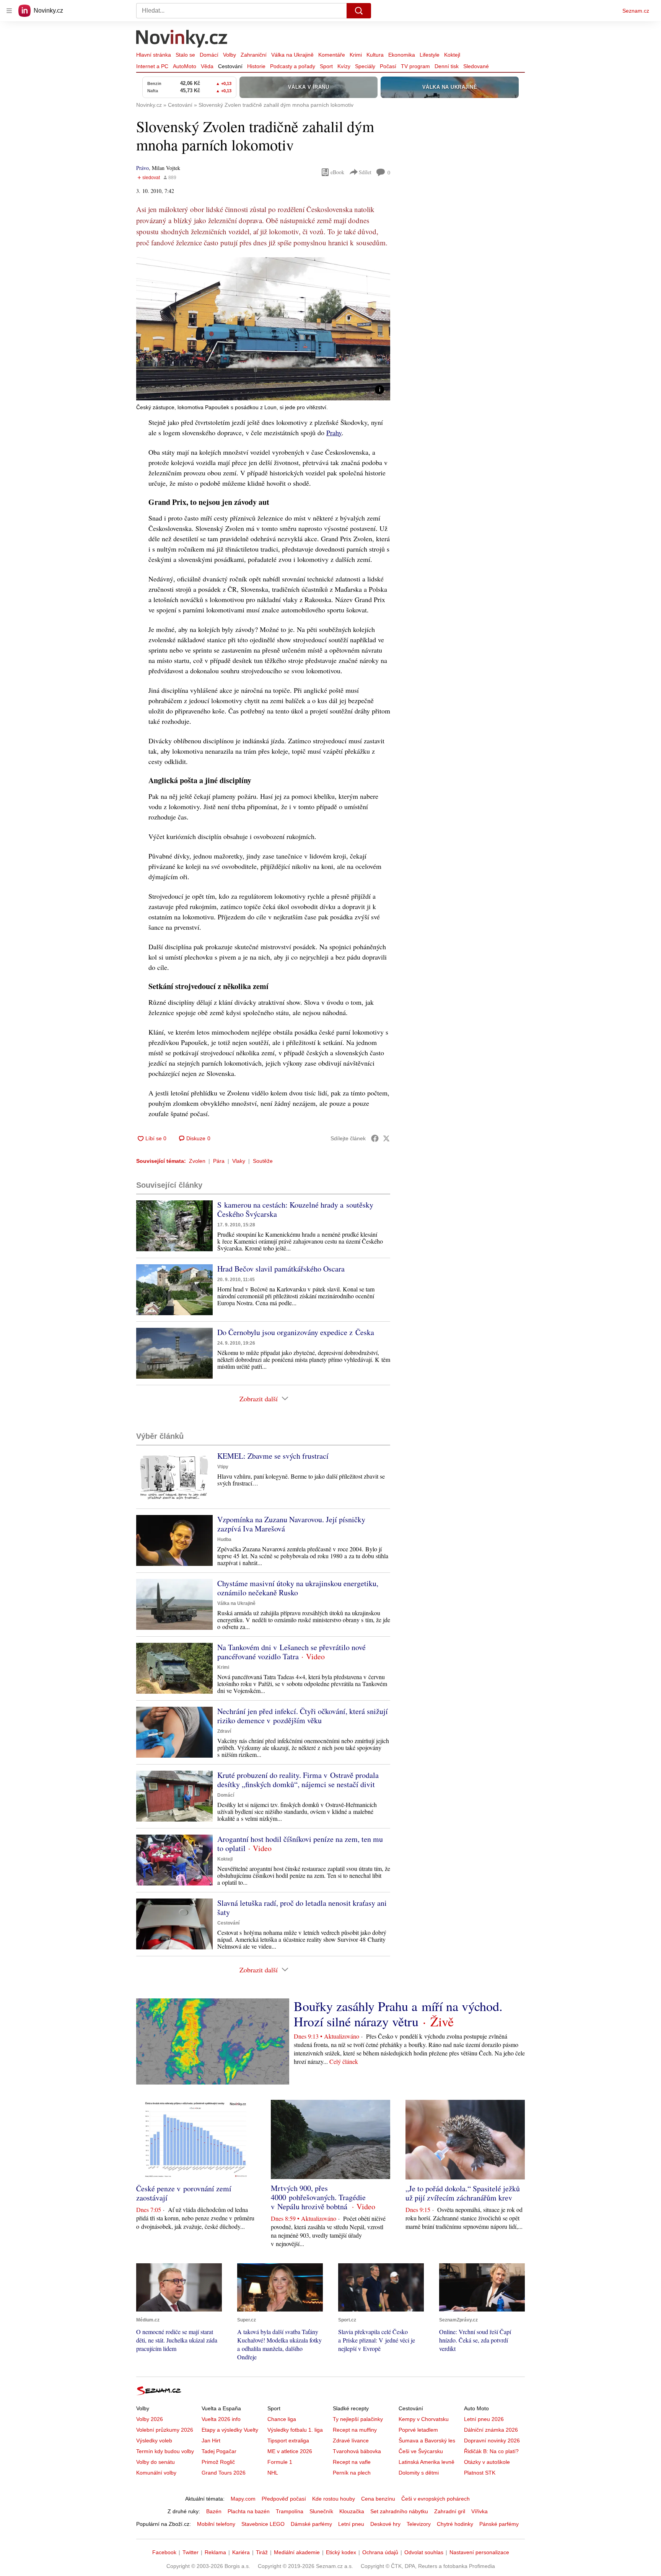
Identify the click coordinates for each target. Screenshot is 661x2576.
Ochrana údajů (380, 2552)
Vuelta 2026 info (221, 2419)
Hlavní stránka (154, 55)
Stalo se (185, 55)
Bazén (214, 2511)
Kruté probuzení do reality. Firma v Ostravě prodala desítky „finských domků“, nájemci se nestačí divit (298, 1780)
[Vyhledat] (359, 11)
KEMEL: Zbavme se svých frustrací (273, 1456)
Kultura (375, 55)
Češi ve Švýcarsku (421, 2451)
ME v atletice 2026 (290, 2451)
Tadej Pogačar (219, 2451)
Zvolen (197, 1161)
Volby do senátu (155, 2462)
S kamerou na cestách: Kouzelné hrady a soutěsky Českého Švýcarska (295, 1209)
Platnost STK (480, 2473)
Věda (207, 66)
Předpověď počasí (284, 2499)
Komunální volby (156, 2473)
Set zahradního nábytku (399, 2511)
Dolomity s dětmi (419, 2473)
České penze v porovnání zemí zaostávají (184, 2193)
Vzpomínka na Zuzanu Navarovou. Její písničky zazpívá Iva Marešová (291, 1524)
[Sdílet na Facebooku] (375, 1138)
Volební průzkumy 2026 (165, 2430)
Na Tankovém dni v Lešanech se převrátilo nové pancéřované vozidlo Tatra (291, 1652)
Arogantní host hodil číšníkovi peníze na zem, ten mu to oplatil (300, 1844)
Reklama (215, 2552)
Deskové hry (385, 2524)
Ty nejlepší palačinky (358, 2419)
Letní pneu (351, 2524)
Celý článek (344, 2061)
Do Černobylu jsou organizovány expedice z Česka (296, 1332)
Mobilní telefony (216, 2524)
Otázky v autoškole (487, 2462)
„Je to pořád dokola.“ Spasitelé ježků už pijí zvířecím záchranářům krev (463, 2193)
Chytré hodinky (455, 2524)
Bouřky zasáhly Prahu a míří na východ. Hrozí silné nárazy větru (398, 2014)
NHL (273, 2473)
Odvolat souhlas (424, 2552)
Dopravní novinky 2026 (492, 2441)
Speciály (365, 66)
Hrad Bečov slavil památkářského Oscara (281, 1269)
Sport (326, 66)
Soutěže (263, 1161)
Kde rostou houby (334, 2499)
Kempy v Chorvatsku (424, 2419)
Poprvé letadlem (418, 2430)
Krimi (356, 55)
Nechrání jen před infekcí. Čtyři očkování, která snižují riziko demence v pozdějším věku (303, 1716)
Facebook (164, 2552)
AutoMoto (185, 66)
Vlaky (239, 1161)
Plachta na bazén (249, 2511)
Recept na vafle (352, 2462)
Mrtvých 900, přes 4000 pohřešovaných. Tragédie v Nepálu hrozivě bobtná (318, 2197)
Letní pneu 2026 (484, 2419)
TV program (415, 66)
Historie (256, 66)
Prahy (334, 433)
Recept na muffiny (355, 2430)
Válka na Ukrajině (292, 55)
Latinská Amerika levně (427, 2462)
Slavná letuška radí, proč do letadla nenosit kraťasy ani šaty (302, 1908)
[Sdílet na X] (386, 1138)
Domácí (209, 55)
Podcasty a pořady (293, 66)
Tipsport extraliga (288, 2441)
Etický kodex (341, 2552)
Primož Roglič (218, 2462)
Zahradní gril (450, 2511)
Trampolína (290, 2511)
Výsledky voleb (154, 2441)
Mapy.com (243, 2499)
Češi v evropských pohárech (436, 2499)
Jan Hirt (211, 2441)
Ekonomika (402, 55)
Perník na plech (352, 2473)
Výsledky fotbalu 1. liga (295, 2430)
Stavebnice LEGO (263, 2524)
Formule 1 (280, 2462)
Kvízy (344, 66)
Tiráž (262, 2552)
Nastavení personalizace (479, 2552)
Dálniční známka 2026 (491, 2430)
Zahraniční (254, 55)
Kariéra (241, 2552)
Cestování (230, 66)
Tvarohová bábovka (357, 2451)
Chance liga (282, 2419)
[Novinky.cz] (182, 39)
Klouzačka (352, 2511)
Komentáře (332, 55)
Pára (219, 1161)
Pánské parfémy (499, 2524)
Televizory (419, 2524)
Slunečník (321, 2511)
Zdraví (224, 1731)
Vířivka (479, 2511)
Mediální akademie (297, 2552)
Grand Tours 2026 (224, 2473)
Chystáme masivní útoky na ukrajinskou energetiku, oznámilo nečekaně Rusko (298, 1588)
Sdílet (365, 172)
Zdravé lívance (351, 2441)
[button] (263, 329)
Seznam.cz (636, 11)
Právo (142, 168)
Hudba (224, 1539)
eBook (337, 172)
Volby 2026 (150, 2419)
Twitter (190, 2552)
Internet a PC (152, 66)
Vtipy (223, 1467)
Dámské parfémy (311, 2524)
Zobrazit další (259, 1399)
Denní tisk (447, 66)
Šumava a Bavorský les (427, 2441)
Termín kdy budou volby (165, 2451)
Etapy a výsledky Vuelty (230, 2430)
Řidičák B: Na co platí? (491, 2451)
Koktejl (452, 55)
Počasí (388, 66)
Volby (230, 55)
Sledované (476, 66)
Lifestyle (430, 55)
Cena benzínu (378, 2499)
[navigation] (9, 11)
